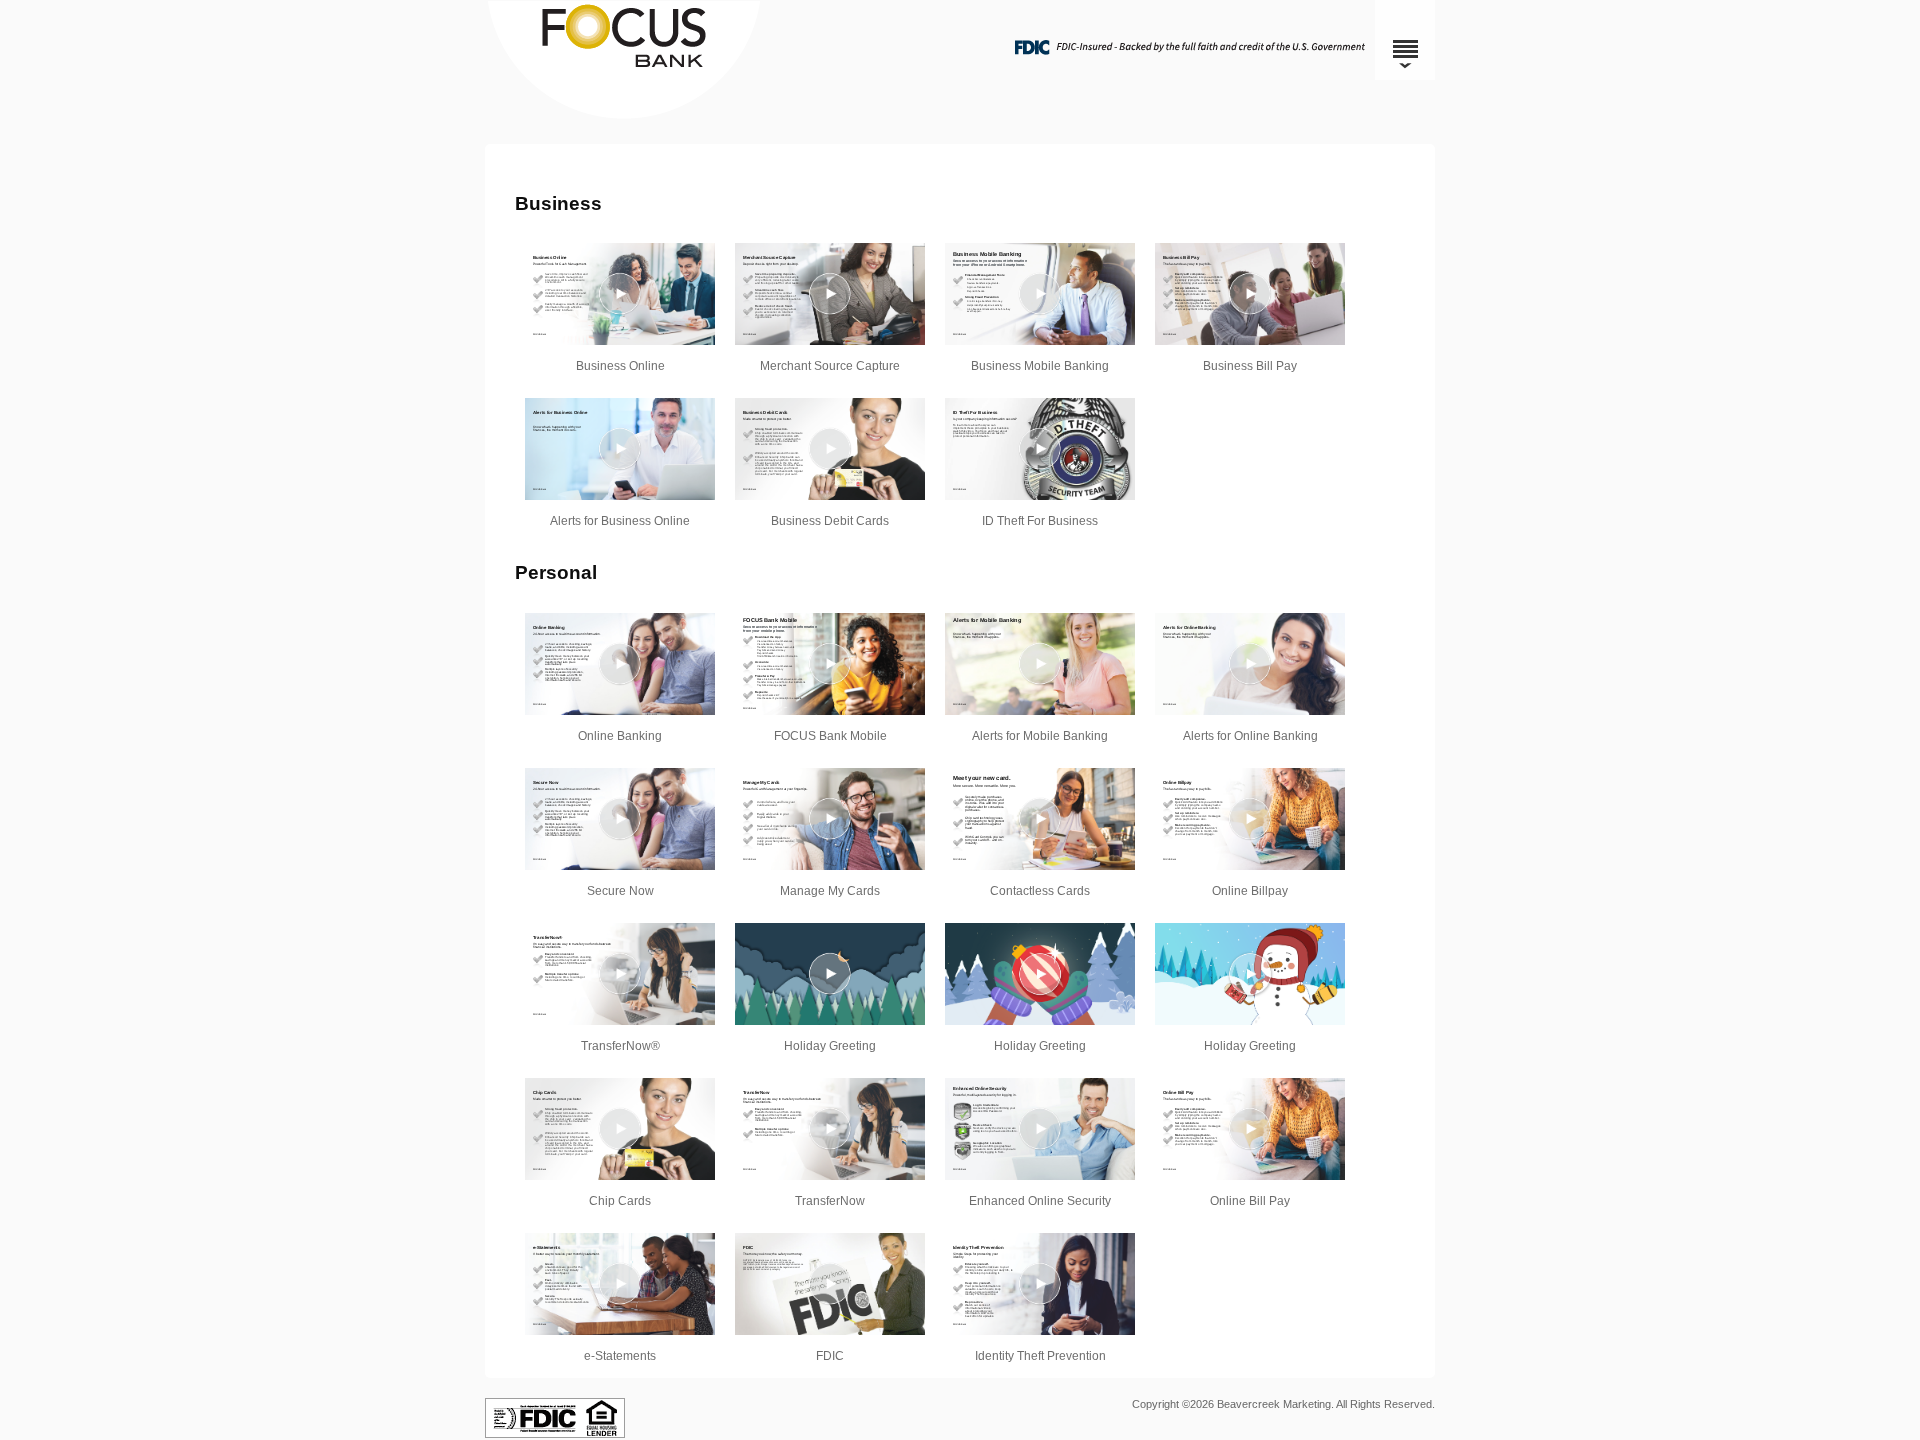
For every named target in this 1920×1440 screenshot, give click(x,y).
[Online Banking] (620, 664)
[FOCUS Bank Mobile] (830, 664)
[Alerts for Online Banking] (1250, 664)
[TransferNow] (830, 1129)
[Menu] (1405, 40)
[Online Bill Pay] (1250, 1129)
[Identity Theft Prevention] (1040, 1284)
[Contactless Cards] (1040, 819)
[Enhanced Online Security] (1040, 1129)
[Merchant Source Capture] (830, 294)
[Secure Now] (620, 819)
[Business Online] (620, 294)
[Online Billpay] (1250, 819)
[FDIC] (830, 1284)
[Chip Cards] (620, 1129)
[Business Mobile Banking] (1040, 294)
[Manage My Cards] (830, 819)
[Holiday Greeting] (830, 974)
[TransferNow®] (620, 974)
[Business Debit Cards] (830, 449)
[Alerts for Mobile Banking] (1040, 664)
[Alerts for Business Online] (620, 449)
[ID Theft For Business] (1040, 449)
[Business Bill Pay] (1250, 294)
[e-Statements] (620, 1284)
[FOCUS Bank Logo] (957, 114)
